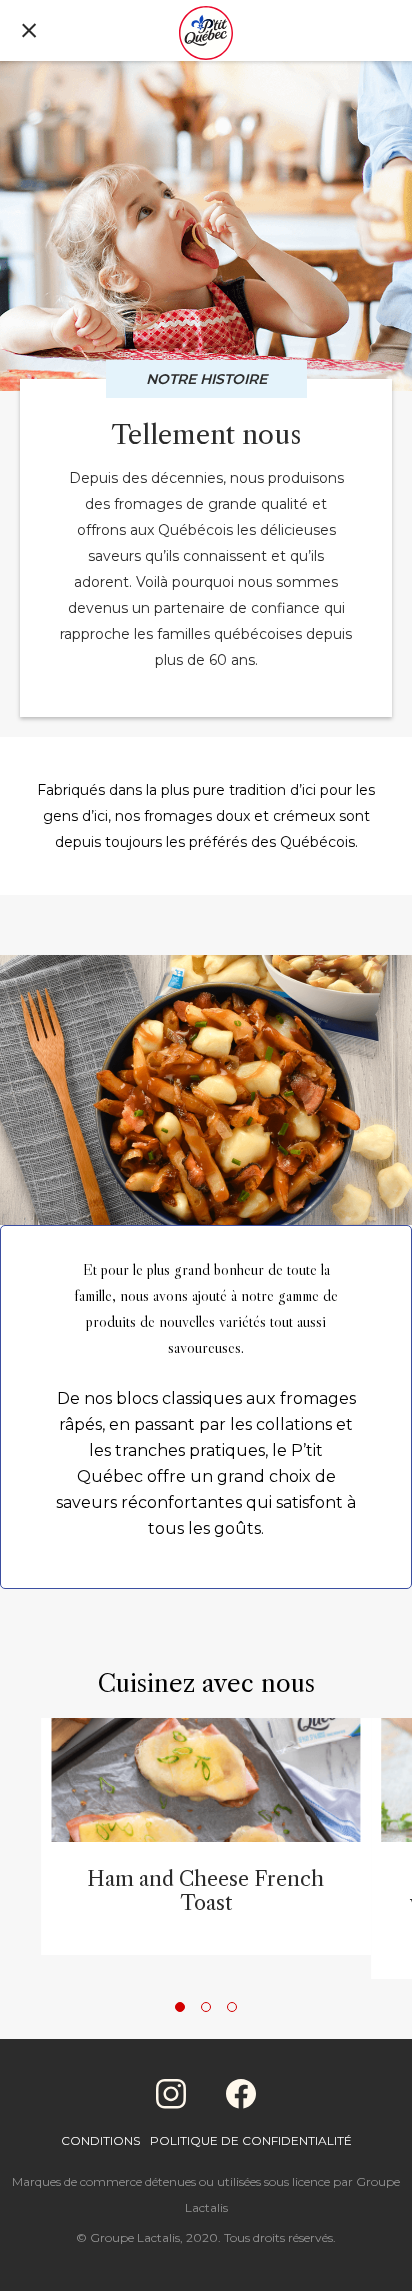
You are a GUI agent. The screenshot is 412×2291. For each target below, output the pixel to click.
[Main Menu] (29, 32)
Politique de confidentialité (251, 2140)
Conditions (100, 2140)
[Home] (206, 35)
